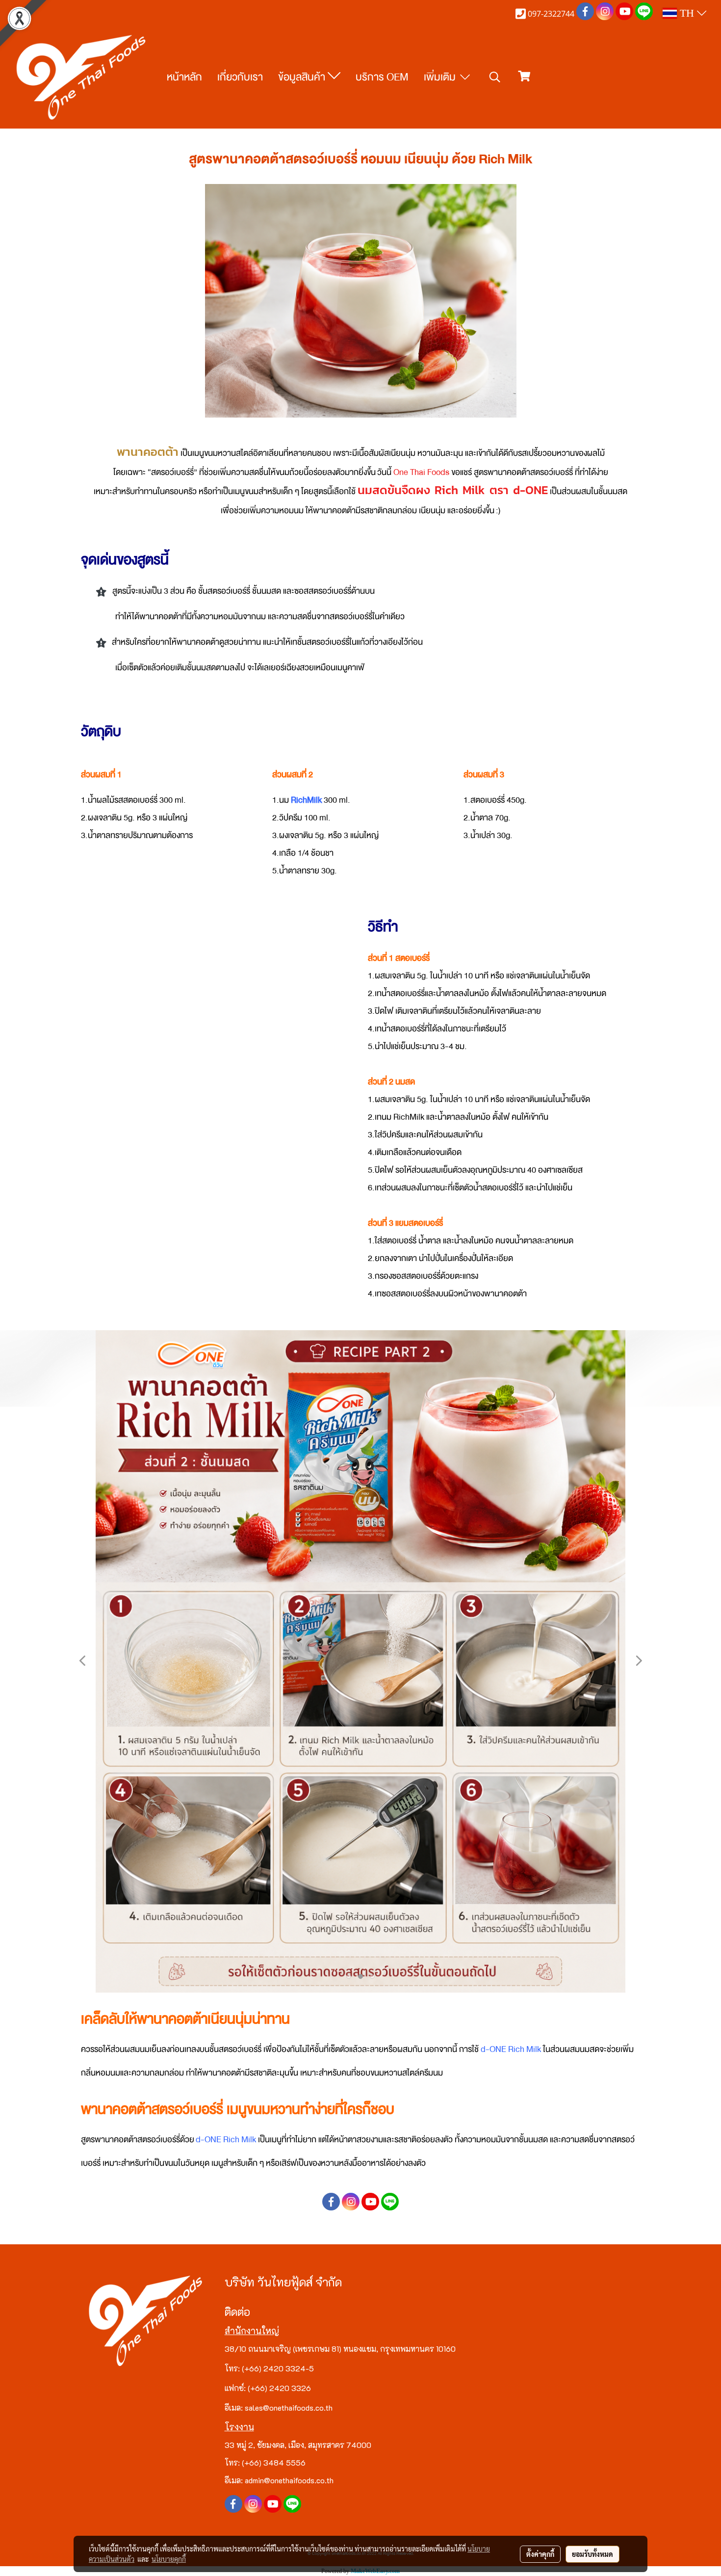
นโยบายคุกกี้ (169, 2559)
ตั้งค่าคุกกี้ (540, 2554)
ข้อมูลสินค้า (303, 77)
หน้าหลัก (184, 77)
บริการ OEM (382, 77)
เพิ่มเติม (441, 77)
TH (687, 13)
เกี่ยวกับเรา (240, 77)
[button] (495, 78)
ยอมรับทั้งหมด (592, 2554)
